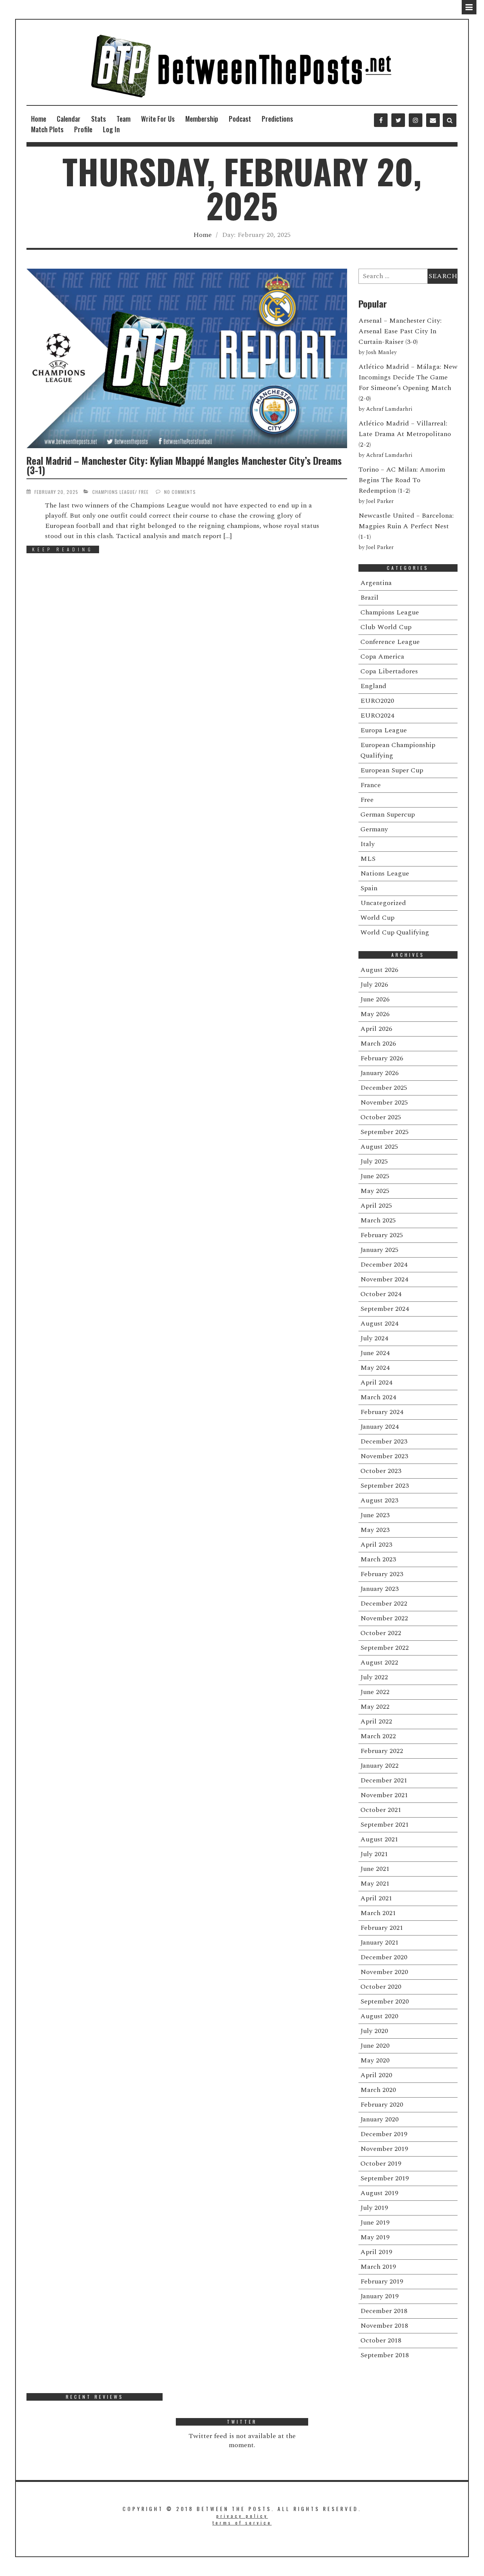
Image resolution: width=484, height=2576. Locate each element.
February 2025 (382, 1235)
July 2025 (374, 1161)
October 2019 (381, 2164)
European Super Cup (392, 770)
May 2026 (375, 1014)
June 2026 (375, 999)
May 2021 (375, 1884)
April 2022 (376, 1721)
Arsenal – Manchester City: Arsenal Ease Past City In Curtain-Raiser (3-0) (400, 331)
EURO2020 (377, 701)
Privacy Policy (242, 2516)
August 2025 (379, 1147)
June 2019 (375, 2222)
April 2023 (376, 1545)
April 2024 (376, 1382)
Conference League (390, 642)
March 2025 (378, 1220)
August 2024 (379, 1324)
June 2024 (375, 1353)
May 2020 (375, 2060)
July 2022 (374, 1677)
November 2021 (384, 1795)
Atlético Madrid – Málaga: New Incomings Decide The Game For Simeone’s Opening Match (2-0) (408, 383)
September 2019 (385, 2178)
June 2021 (375, 1869)
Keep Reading (63, 549)
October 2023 (381, 1471)
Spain (369, 888)
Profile (83, 129)
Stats (99, 119)
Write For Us (158, 119)
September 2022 (385, 1648)
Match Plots (47, 129)
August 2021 (379, 1839)
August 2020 (379, 2016)
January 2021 (379, 1942)
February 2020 (382, 2105)
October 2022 (381, 1633)
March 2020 (378, 2090)
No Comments (180, 492)
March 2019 (378, 2267)
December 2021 (384, 1780)
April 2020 (376, 2075)
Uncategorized (383, 903)
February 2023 (382, 1574)
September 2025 (385, 1132)
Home (39, 119)
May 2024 (375, 1368)
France (371, 785)
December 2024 (384, 1265)
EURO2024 (377, 716)
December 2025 (384, 1088)
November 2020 (384, 1972)
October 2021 (381, 1810)
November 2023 (384, 1456)
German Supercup (388, 815)
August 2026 (379, 970)
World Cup (377, 918)
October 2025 (381, 1117)
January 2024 (379, 1427)
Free (144, 492)
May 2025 (375, 1191)
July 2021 (374, 1854)
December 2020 (384, 1957)
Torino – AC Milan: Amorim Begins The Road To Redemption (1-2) (402, 480)
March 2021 (378, 1913)
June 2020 (375, 2046)
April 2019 (376, 2252)
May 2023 (375, 1530)
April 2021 (376, 1898)
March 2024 (378, 1397)
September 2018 (385, 2355)
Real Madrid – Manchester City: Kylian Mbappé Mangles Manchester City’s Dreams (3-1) (184, 465)
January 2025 (379, 1250)
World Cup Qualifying (395, 932)
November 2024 (384, 1279)
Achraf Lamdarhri (389, 409)
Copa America (382, 657)
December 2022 (384, 1604)
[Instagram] (416, 120)
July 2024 (374, 1338)
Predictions (277, 119)
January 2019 (379, 2296)
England (373, 686)
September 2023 (385, 1486)
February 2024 (382, 1412)
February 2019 (382, 2281)
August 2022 (379, 1662)
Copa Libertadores (389, 671)
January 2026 (379, 1073)
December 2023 (384, 1441)
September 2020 (385, 2001)
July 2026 (374, 985)
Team (123, 119)
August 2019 (379, 2193)
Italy (368, 844)
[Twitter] (398, 120)
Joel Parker (380, 501)
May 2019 (375, 2237)
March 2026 (378, 1044)
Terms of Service (242, 2523)
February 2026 (382, 1058)
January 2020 (379, 2119)
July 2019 (374, 2208)
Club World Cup (386, 627)
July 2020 (374, 2031)
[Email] (433, 120)
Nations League (385, 873)
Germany (374, 829)
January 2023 (379, 1589)
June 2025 (375, 1176)
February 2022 (382, 1751)
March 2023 (378, 1559)
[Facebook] (381, 120)
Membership (202, 119)
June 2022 (375, 1692)
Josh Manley (381, 353)
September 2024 (385, 1309)
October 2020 (381, 1987)
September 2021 (385, 1825)
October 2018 (381, 2340)
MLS (368, 859)
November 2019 (384, 2149)
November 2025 (384, 1102)
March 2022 (378, 1736)
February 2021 (382, 1928)
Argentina (376, 583)
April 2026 (376, 1029)
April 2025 (376, 1206)
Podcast (240, 119)
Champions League (114, 492)
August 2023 (379, 1500)
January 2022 (379, 1766)
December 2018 (384, 2311)
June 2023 (375, 1515)
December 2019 (384, 2134)
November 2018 (384, 2326)
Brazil (369, 598)
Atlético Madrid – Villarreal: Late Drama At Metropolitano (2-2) (405, 434)
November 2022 (384, 1618)
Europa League (384, 730)
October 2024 (381, 1294)
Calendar (69, 119)
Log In (111, 129)
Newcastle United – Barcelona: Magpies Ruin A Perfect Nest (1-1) (406, 526)
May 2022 (375, 1707)
